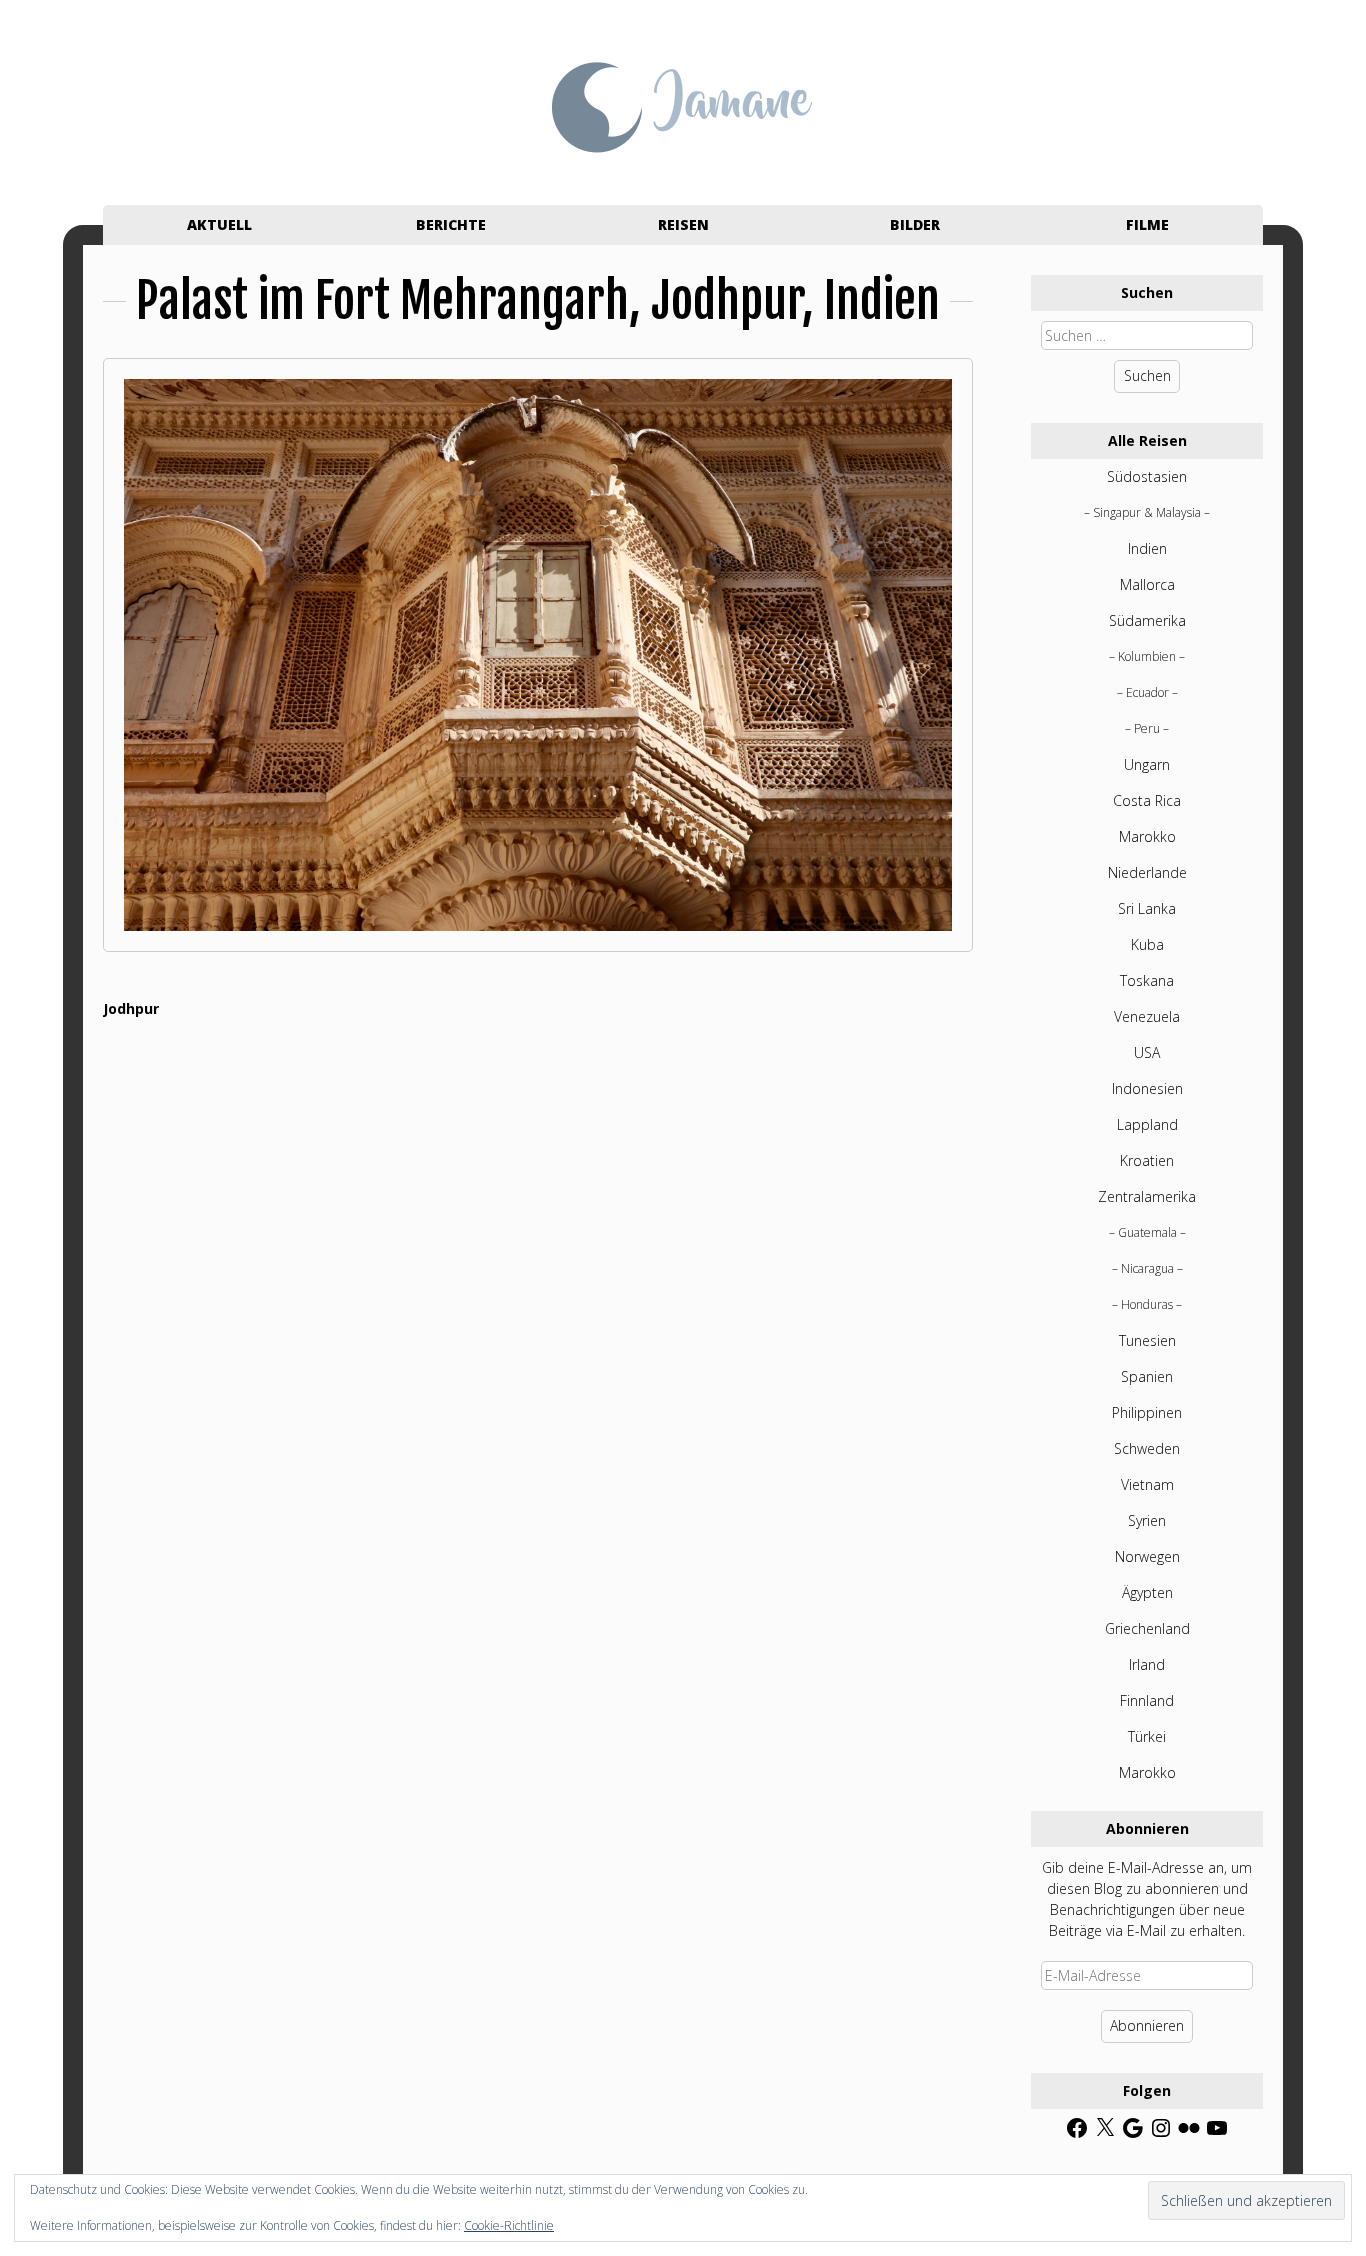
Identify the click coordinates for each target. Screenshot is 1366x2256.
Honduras (1147, 1304)
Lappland (1147, 1124)
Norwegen (1147, 1556)
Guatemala (1147, 1232)
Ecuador (1147, 692)
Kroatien (1147, 1160)
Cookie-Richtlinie (509, 2225)
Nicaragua (1147, 1268)
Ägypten (1147, 1592)
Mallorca (1147, 584)
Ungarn (1147, 764)
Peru (1147, 728)
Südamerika (1147, 620)
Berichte (451, 224)
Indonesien (1147, 1088)
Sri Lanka (1147, 908)
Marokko (1147, 836)
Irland (1147, 1664)
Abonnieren (1147, 2025)
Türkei (1147, 1736)
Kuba (1147, 944)
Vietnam (1147, 1484)
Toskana (1147, 980)
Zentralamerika (1147, 1196)
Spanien (1147, 1376)
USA (1147, 1052)
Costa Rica (1147, 800)
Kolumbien (1147, 656)
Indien (1147, 548)
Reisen (683, 224)
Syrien (1147, 1520)
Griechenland (1147, 1628)
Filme (1147, 224)
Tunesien (1147, 1340)
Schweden (1147, 1448)
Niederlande (1147, 872)
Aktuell (219, 224)
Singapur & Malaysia (1147, 512)
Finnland (1147, 1700)
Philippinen (1147, 1412)
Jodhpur (131, 1008)
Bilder (915, 224)
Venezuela (1147, 1016)
